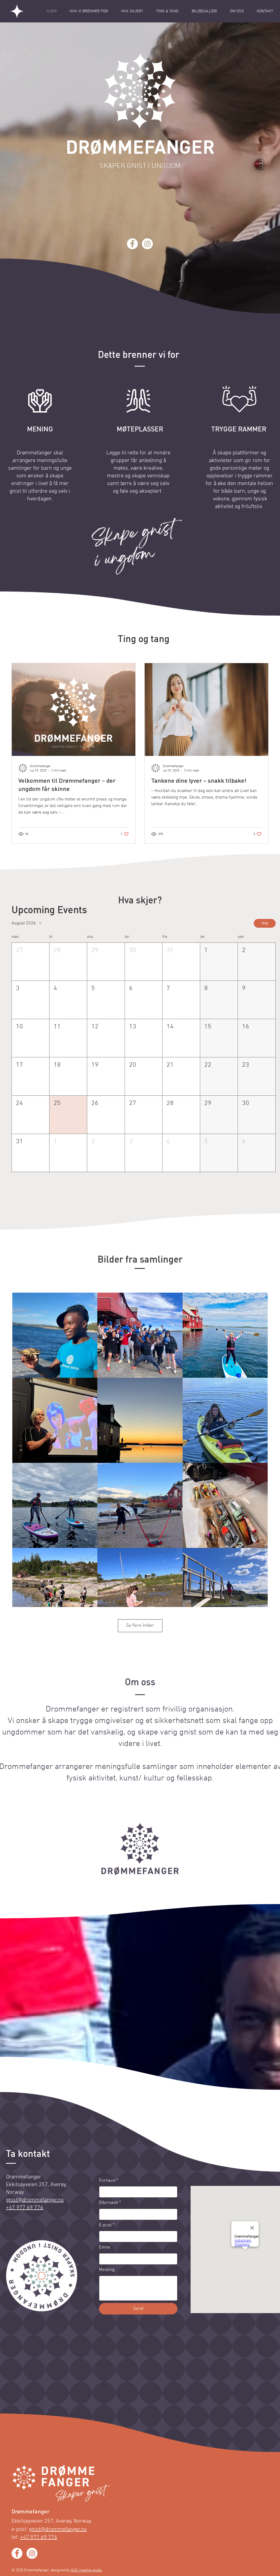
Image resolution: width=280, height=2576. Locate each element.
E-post (107, 2225)
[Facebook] (132, 244)
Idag (265, 923)
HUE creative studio (86, 2570)
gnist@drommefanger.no (35, 2200)
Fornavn (109, 2181)
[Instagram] (147, 244)
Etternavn (110, 2203)
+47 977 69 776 (39, 2537)
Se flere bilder (140, 1626)
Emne (105, 2247)
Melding (107, 2270)
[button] (30, 962)
